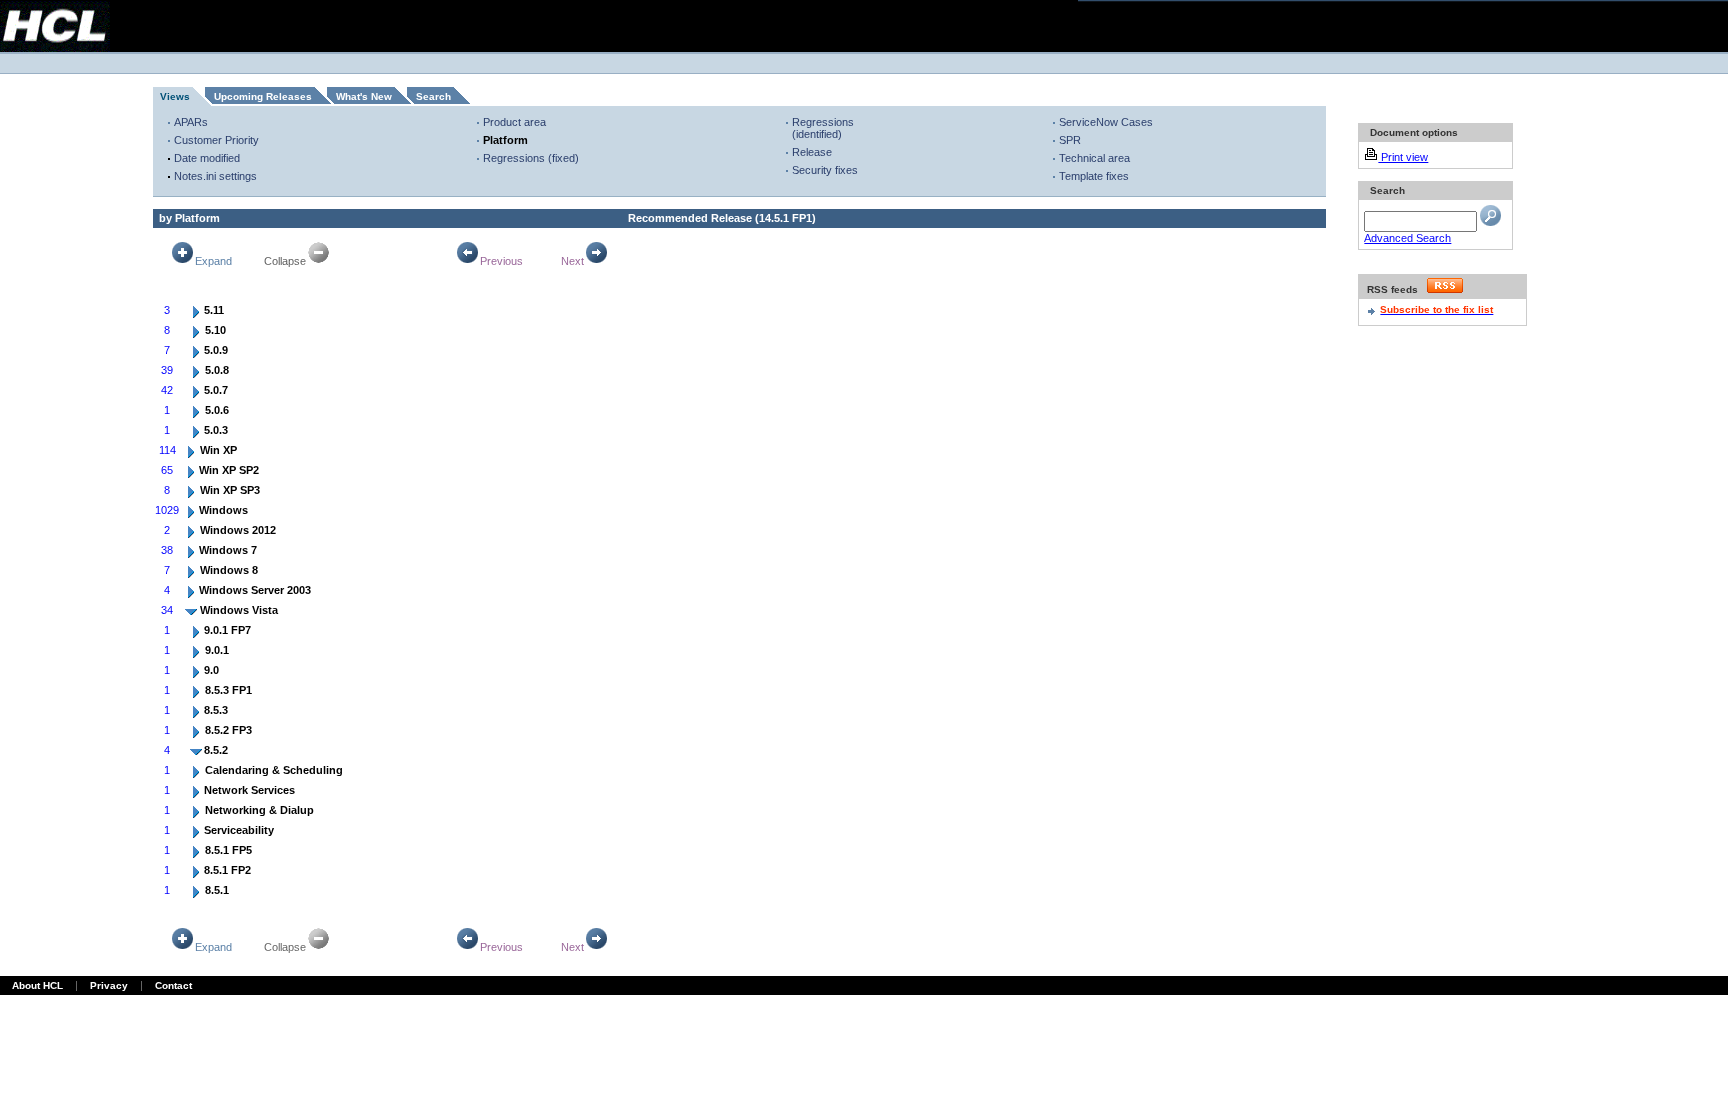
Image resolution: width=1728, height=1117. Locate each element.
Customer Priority (216, 140)
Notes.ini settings (215, 176)
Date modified (207, 158)
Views (175, 96)
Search (433, 96)
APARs (191, 122)
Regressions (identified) (823, 128)
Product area (514, 122)
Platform (505, 140)
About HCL (37, 985)
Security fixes (825, 170)
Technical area (1094, 158)
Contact (173, 985)
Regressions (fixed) (531, 158)
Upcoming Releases (263, 96)
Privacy (109, 985)
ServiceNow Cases (1106, 122)
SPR (1070, 140)
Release (812, 152)
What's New (364, 96)
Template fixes (1094, 176)
